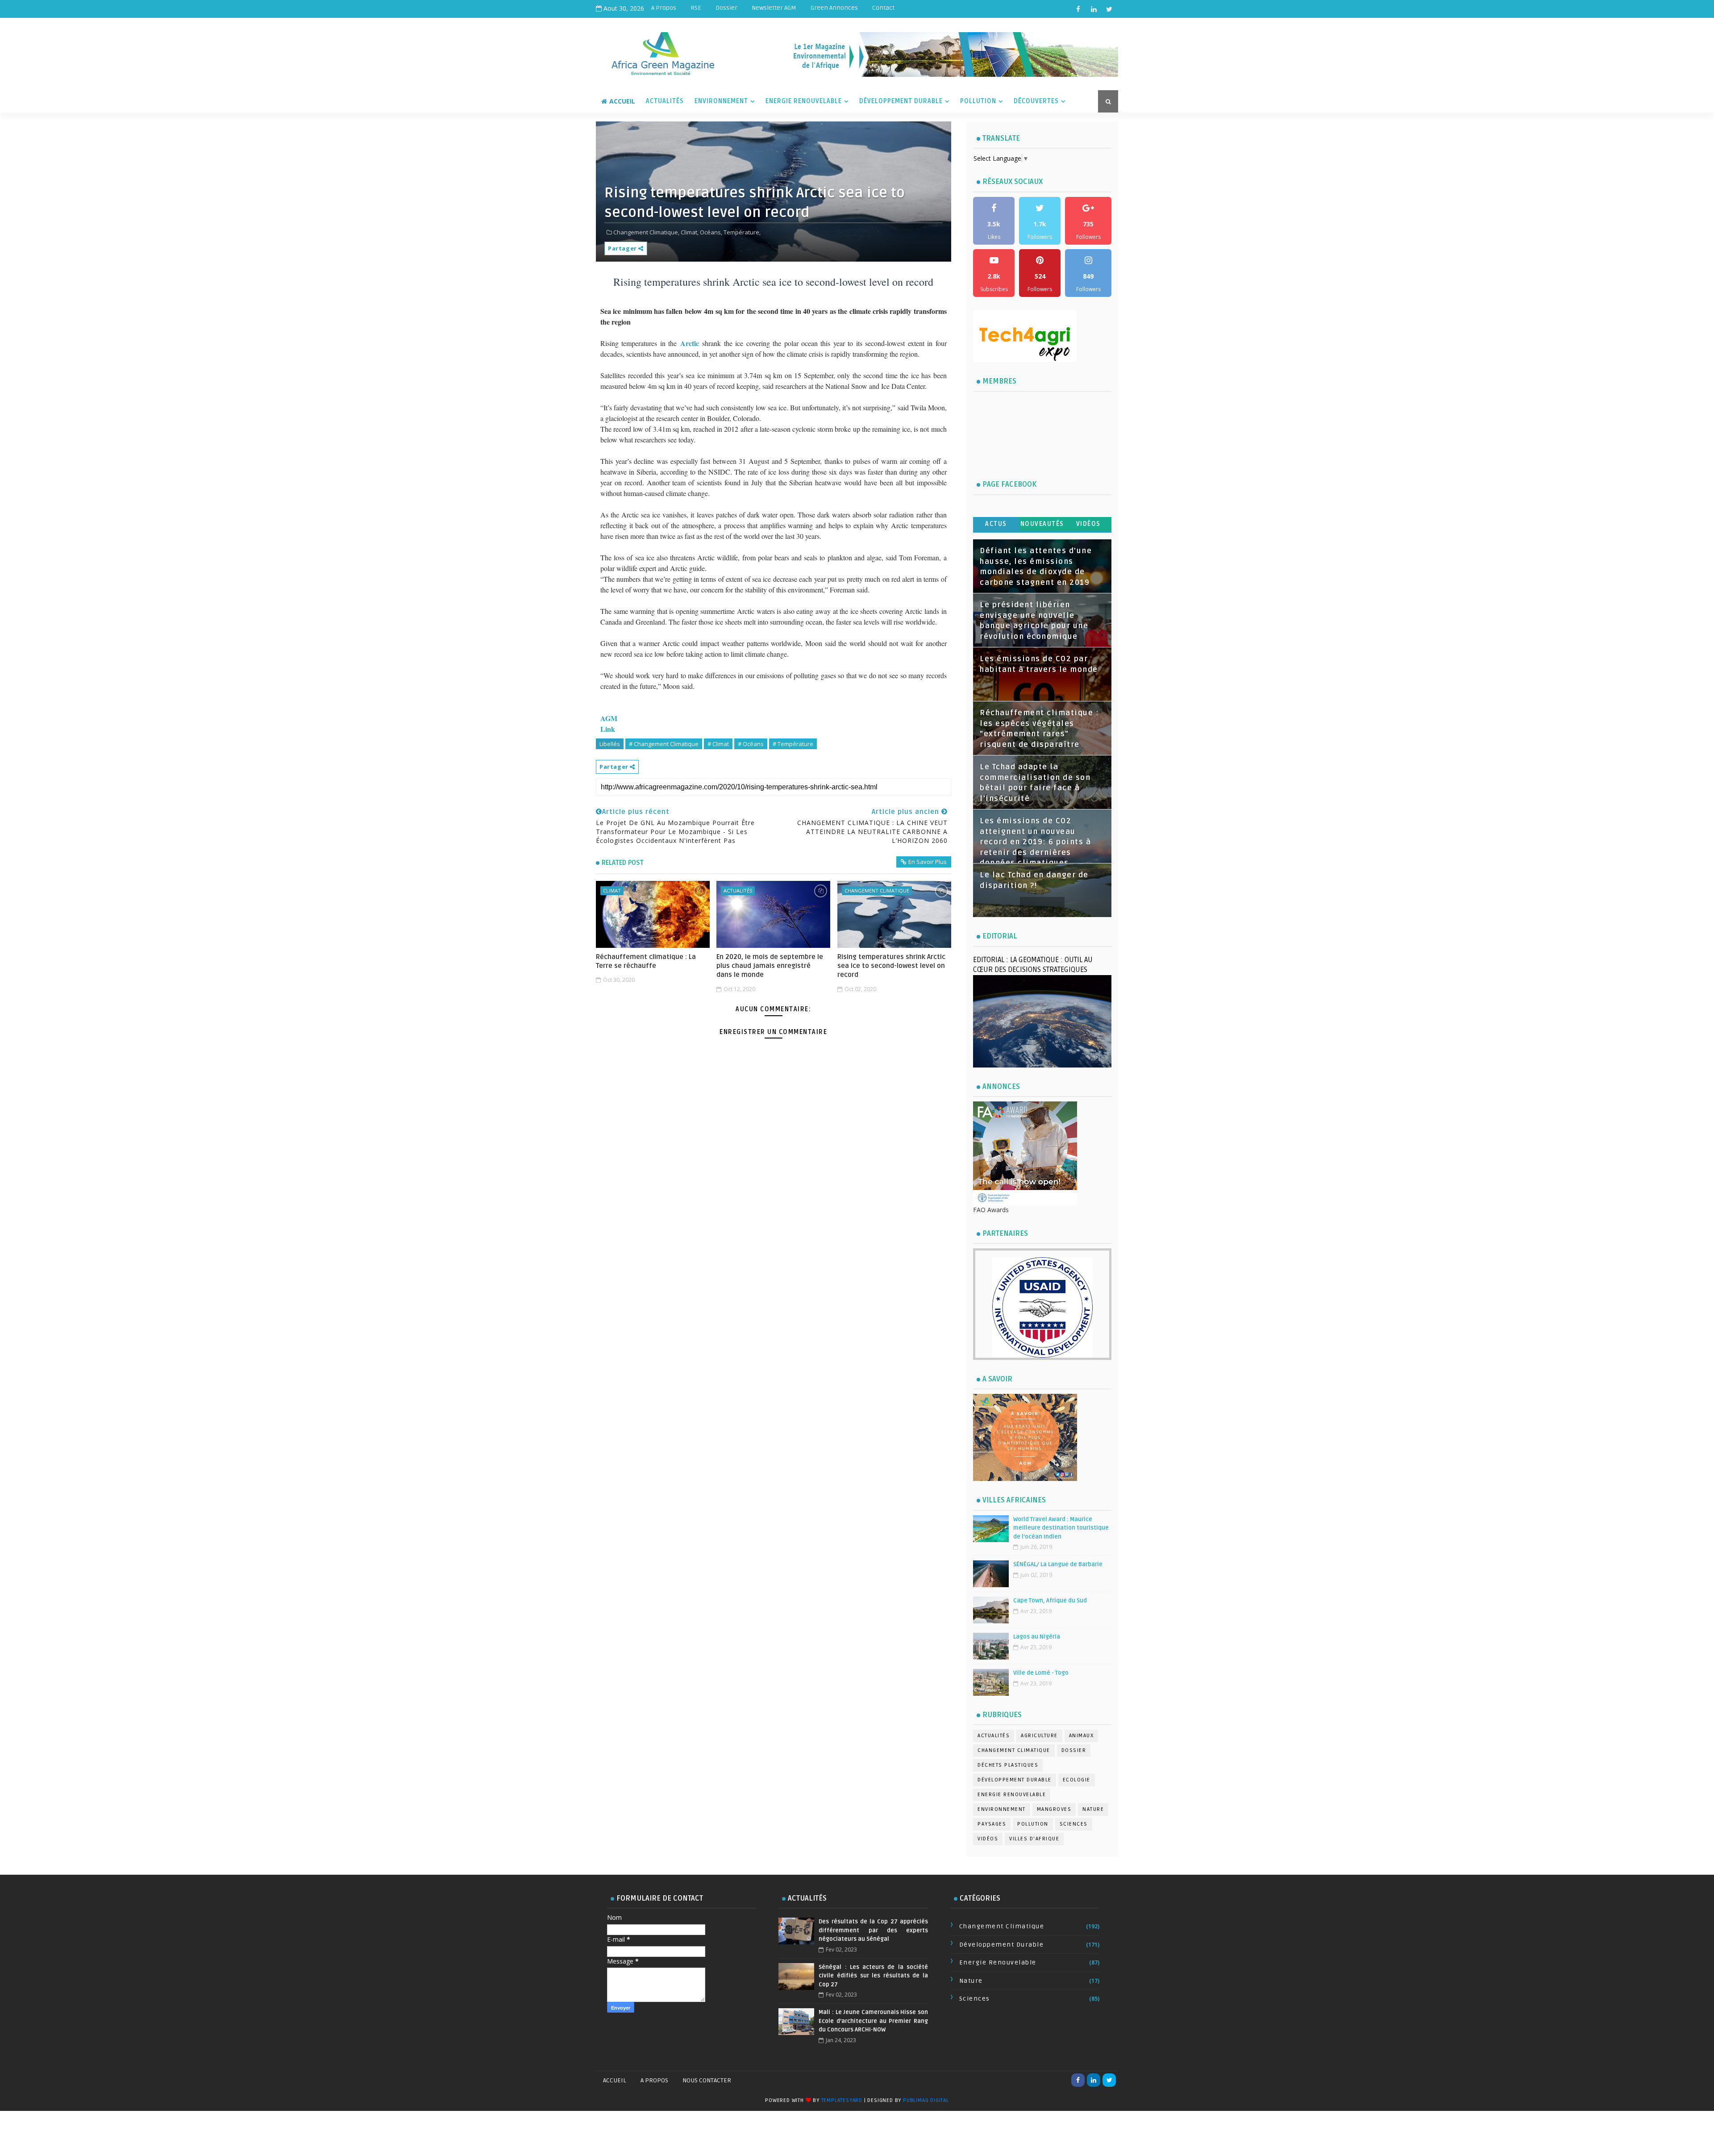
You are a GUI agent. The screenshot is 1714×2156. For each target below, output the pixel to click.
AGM (609, 718)
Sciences (1074, 1824)
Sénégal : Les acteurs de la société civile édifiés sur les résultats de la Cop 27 (873, 1976)
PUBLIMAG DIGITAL (926, 2100)
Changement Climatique (877, 890)
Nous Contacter (707, 2080)
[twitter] (1109, 9)
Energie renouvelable (1012, 1795)
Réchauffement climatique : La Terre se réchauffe (646, 961)
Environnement (721, 101)
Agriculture (1039, 1736)
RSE (696, 8)
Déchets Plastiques (1008, 1765)
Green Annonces (834, 8)
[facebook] (1078, 9)
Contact (883, 8)
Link (608, 729)
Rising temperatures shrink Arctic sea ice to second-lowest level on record (891, 966)
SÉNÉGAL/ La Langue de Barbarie (1058, 1564)
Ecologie (1077, 1780)
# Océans (751, 744)
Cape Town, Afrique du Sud (1050, 1601)
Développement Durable (901, 101)
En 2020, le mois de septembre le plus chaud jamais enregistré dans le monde (770, 966)
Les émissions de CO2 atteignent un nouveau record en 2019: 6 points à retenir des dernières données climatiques (1035, 842)
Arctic (690, 343)
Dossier (726, 8)
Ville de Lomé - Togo (1041, 1673)
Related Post (623, 863)
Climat (612, 890)
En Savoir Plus (928, 862)
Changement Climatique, (646, 232)
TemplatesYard (842, 2100)
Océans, (711, 232)
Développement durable (1015, 1780)
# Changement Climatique (664, 744)
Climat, (690, 232)
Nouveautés (1042, 524)
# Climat (718, 744)
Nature (1093, 1809)
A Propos (664, 8)
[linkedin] (1094, 9)
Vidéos (1088, 524)
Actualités (665, 101)
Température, (742, 232)
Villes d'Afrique (1034, 1839)
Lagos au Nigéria (1037, 1637)
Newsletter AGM (774, 8)
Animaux (1082, 1736)
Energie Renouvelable (804, 101)
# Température (793, 744)
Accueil (622, 101)
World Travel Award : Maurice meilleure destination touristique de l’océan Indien (1061, 1528)
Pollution (978, 101)
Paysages (992, 1824)
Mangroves (1054, 1809)
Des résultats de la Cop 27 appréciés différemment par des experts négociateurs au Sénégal (873, 1930)
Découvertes (1036, 101)
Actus (996, 524)
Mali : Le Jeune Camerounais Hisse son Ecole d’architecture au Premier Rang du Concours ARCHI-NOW (873, 2021)
